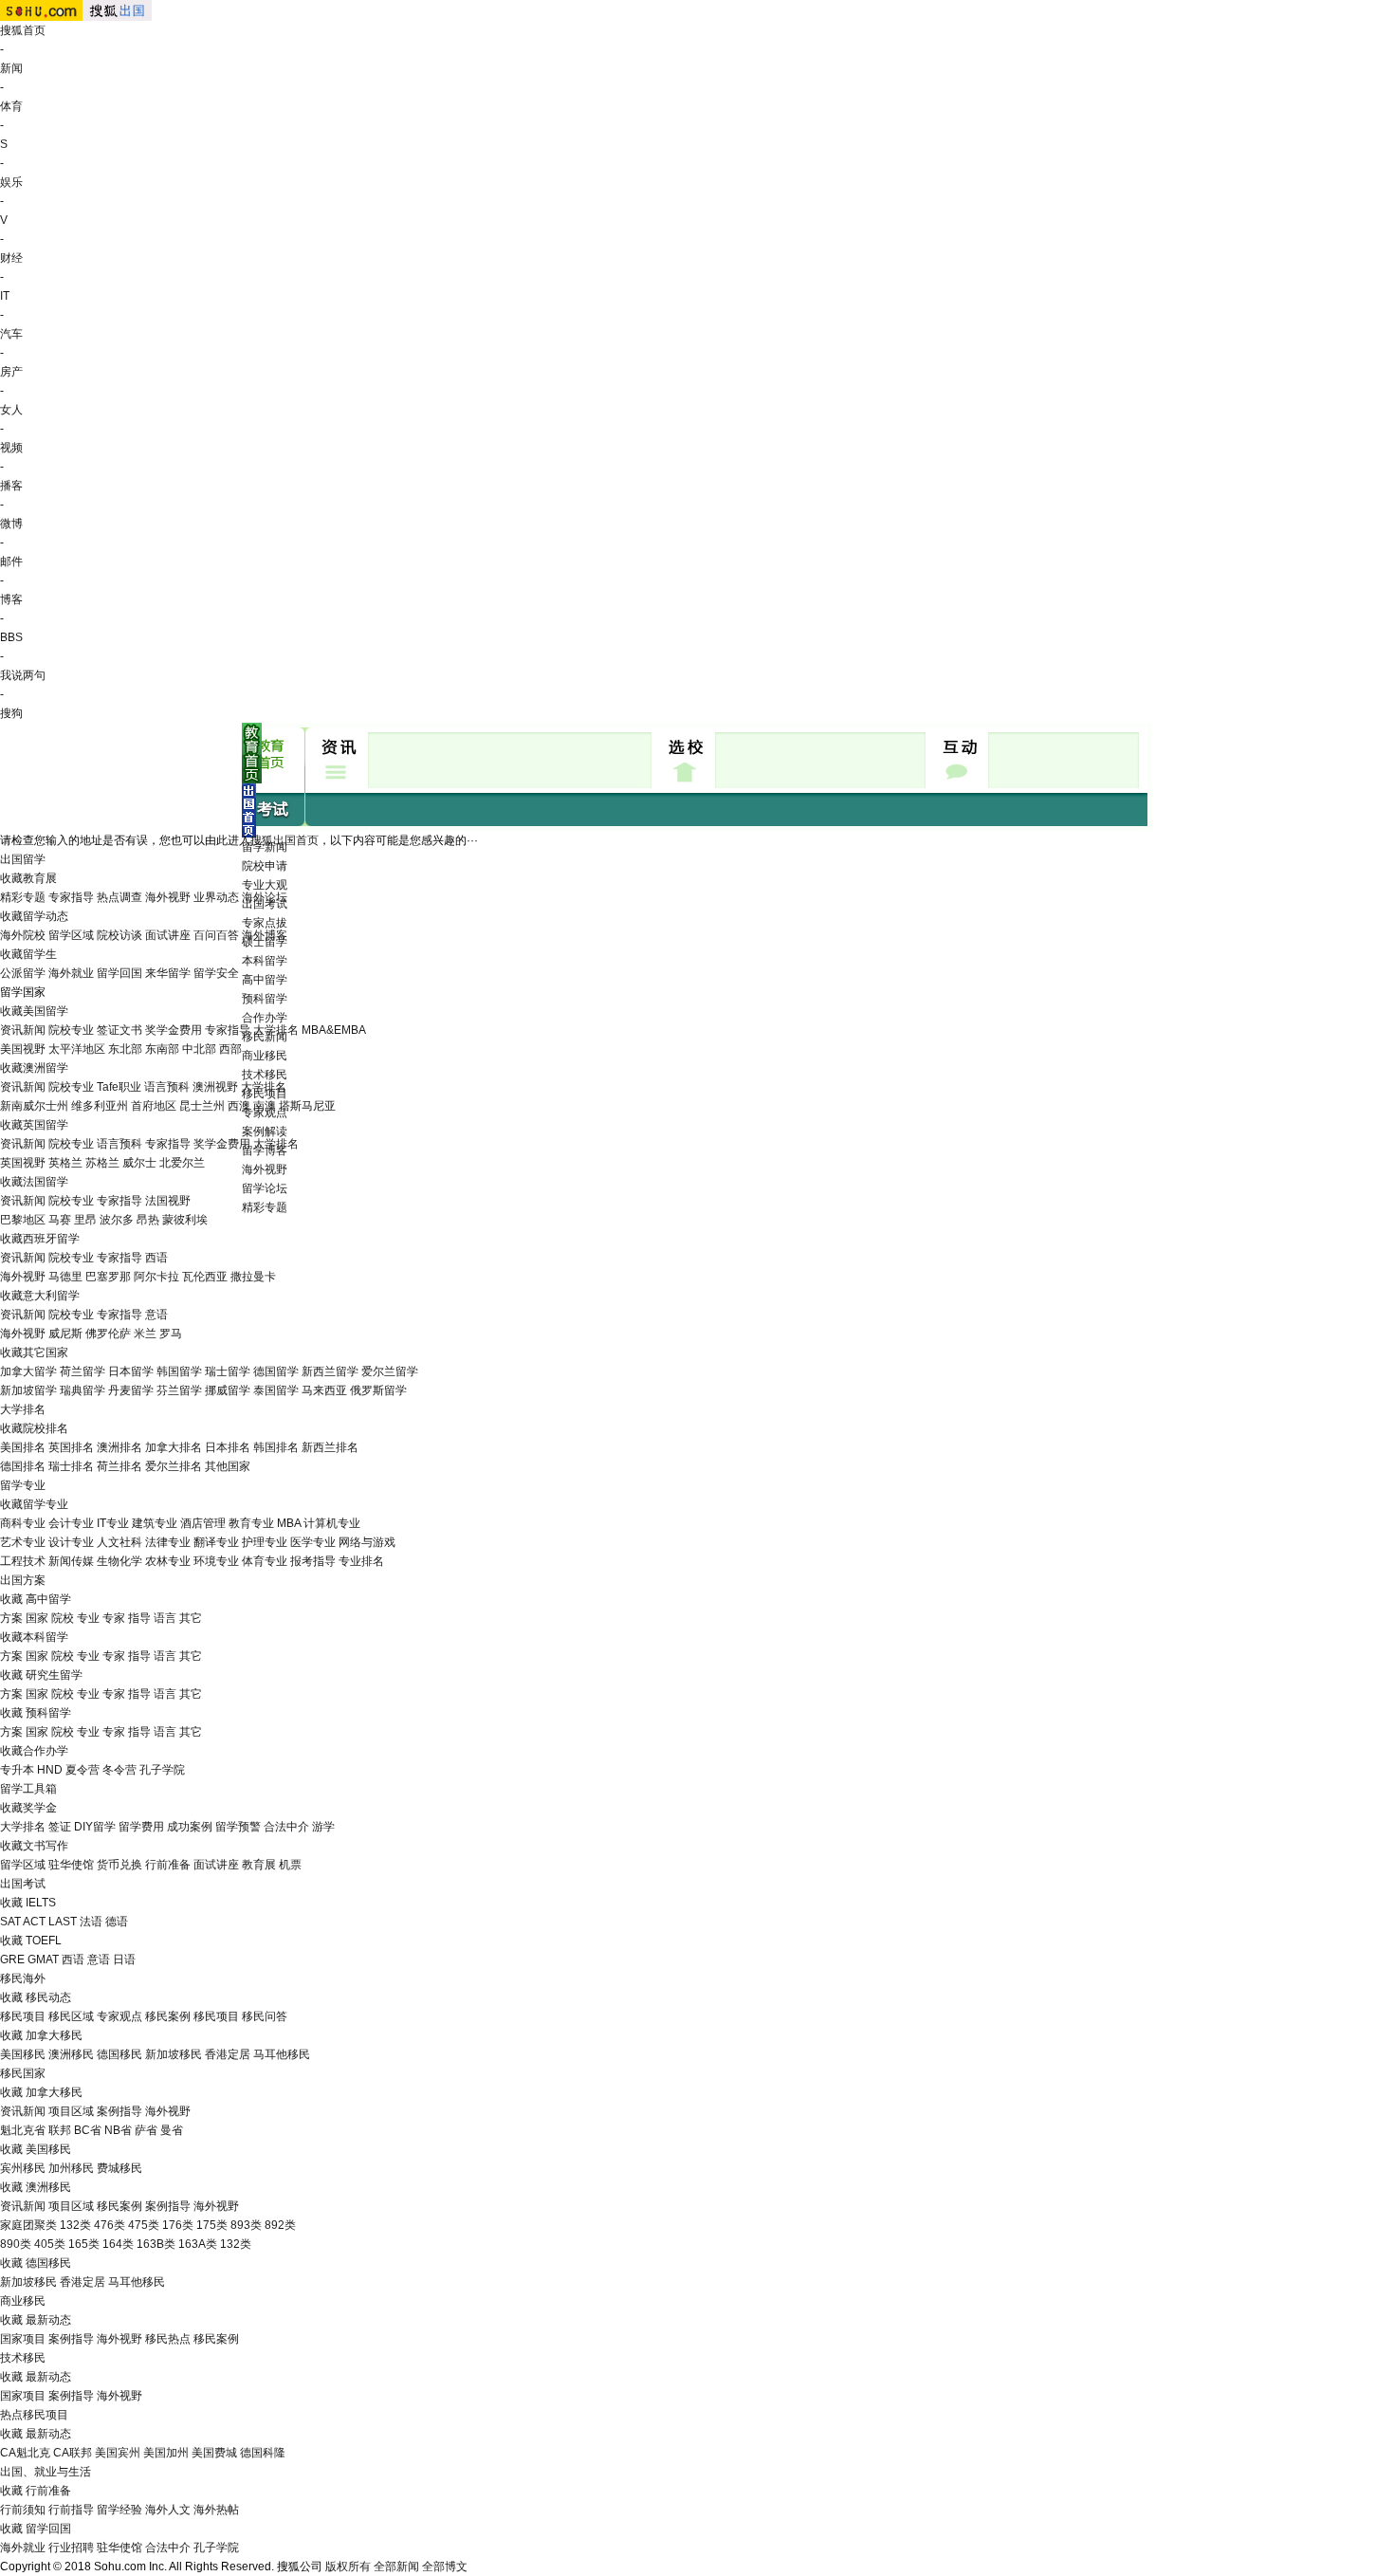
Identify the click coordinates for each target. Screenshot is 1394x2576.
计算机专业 (332, 1523)
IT (5, 296)
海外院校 (23, 935)
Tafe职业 (119, 1087)
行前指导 (71, 2510)
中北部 (199, 1049)
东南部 (162, 1049)
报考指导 (313, 1561)
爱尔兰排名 (174, 1466)
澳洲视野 (215, 1087)
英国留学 (46, 1125)
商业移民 (265, 1056)
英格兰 (65, 1163)
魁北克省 (23, 2130)
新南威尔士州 (34, 1106)
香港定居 (228, 2054)
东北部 (125, 1049)
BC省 (88, 2130)
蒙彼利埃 (185, 1220)
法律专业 (168, 1542)
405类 (50, 2244)
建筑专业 (155, 1523)
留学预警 (238, 1827)
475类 (144, 2225)
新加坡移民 (174, 2054)
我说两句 (23, 675)
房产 (11, 372)
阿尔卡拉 (156, 1277)
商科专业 (23, 1523)
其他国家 (228, 1466)
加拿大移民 (54, 2035)
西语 (156, 1258)
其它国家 (46, 1352)
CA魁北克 (25, 2453)
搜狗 (11, 713)
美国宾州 (118, 2453)
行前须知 (23, 2510)
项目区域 (71, 2111)
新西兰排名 (330, 1447)
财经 (11, 258)
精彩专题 (265, 1207)
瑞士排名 (71, 1466)
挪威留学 (228, 1390)
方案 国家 (24, 1618)
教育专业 (251, 1523)
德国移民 (119, 2054)
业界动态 (216, 897)
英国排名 (71, 1447)
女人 (11, 410)
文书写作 (46, 1846)
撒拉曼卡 (253, 1277)
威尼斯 (65, 1334)
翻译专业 (216, 1542)
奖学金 (40, 1808)
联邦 (60, 2130)
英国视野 (23, 1163)
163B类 (156, 2244)
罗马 (171, 1334)
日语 (124, 1960)
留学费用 (141, 1827)
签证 (60, 1827)
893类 (246, 2225)
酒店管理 (203, 1523)
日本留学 (131, 1371)
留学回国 (119, 973)
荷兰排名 (119, 1466)
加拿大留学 (28, 1371)
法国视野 (168, 1201)
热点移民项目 (34, 2415)
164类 (118, 2244)
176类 (178, 2225)
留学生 (40, 954)
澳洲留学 (46, 1068)
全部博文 (445, 2567)
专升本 (17, 1770)
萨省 (146, 2130)
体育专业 (265, 1561)
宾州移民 (23, 2168)
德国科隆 (263, 2453)
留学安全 (216, 973)
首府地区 (154, 1106)
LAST (63, 1922)
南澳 (265, 1106)
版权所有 (348, 2567)
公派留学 (23, 973)
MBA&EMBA (334, 1030)
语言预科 (167, 1087)
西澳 (239, 1106)
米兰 (145, 1334)
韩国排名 (276, 1447)
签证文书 (119, 1030)
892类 (280, 2225)
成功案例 (190, 1827)
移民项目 (23, 2016)
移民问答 (265, 2016)
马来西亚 (324, 1390)
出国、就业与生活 (46, 2472)
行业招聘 (71, 2548)
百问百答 (216, 935)
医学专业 (313, 1542)
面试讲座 (168, 935)
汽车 (11, 334)
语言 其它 (178, 1618)
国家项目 (23, 2339)
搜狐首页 (23, 30)
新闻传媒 (71, 1561)
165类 (84, 2244)
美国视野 (23, 1049)
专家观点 (119, 2016)
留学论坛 (265, 1188)
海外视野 (265, 1169)
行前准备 (168, 1865)
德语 (117, 1922)
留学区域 (71, 935)
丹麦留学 (131, 1390)
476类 (110, 2225)
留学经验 (119, 2510)
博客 (11, 599)
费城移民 (119, 2168)
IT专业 (113, 1523)
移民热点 (168, 2339)
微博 (11, 524)
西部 (230, 1049)
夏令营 (83, 1770)
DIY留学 (95, 1827)
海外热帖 (216, 2510)
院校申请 (265, 866)
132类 (75, 2225)
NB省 (118, 2130)
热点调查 (119, 897)
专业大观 (265, 885)
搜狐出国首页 (284, 840)
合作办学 (265, 1018)
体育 (11, 106)
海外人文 (168, 2510)
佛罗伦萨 (108, 1334)
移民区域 (71, 2016)
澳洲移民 (71, 2054)
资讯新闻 (23, 1030)
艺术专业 (23, 1542)
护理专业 (265, 1542)
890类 (16, 2244)
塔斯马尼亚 (307, 1106)
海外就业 (71, 973)
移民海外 (23, 1978)
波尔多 (117, 1220)
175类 (212, 2225)
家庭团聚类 (28, 2225)
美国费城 (214, 2453)
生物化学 (119, 1561)
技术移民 (265, 1075)
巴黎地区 (23, 1220)
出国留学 (23, 859)
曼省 (172, 2130)
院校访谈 (119, 935)
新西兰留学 (330, 1371)
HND (50, 1770)
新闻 (11, 68)
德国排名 (23, 1466)
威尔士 (139, 1163)
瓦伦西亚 (205, 1277)
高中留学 (265, 980)
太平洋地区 (77, 1049)
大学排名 (276, 1030)
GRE (12, 1960)
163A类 (198, 2244)
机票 (290, 1865)
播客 (11, 486)
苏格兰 (102, 1163)
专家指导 (71, 897)
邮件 (11, 561)
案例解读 (265, 1132)
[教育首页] (252, 780)
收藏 (11, 878)
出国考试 (23, 1884)
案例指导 (119, 2111)
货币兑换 (119, 1865)
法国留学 (46, 1182)
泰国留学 (276, 1390)
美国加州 (166, 2453)
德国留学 (276, 1371)
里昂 (85, 1220)
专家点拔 (265, 923)
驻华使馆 (71, 1865)
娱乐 (11, 182)
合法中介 (286, 1827)
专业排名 (361, 1561)
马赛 (60, 1220)
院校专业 (71, 1030)
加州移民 (71, 2168)
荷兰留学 (83, 1371)
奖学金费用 (174, 1030)
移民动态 (48, 1997)
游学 (323, 1827)
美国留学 (46, 1011)
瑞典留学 (83, 1390)
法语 (91, 1922)
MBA (289, 1523)
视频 (11, 448)
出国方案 (23, 1580)
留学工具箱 (28, 1789)
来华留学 (168, 973)
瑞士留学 (228, 1371)
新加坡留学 (28, 1390)
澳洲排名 (119, 1447)
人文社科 (119, 1542)
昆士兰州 (202, 1106)
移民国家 (23, 2073)
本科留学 (265, 961)
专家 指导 (127, 1618)
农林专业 (168, 1561)
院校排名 (46, 1428)
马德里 (65, 1277)
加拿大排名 (174, 1447)
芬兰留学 (179, 1390)
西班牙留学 (51, 1239)
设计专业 (71, 1542)
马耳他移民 (282, 2054)
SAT (10, 1922)
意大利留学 (51, 1296)
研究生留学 (54, 1675)
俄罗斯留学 (378, 1390)
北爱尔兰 (182, 1163)
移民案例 (168, 2016)
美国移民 (23, 2054)
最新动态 (48, 2320)
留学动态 (46, 916)
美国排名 (23, 1447)
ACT (34, 1922)
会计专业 (71, 1523)
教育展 (40, 878)
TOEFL (44, 1941)
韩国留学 (179, 1371)
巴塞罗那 (108, 1277)
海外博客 (265, 935)
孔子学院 (162, 1770)
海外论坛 (265, 897)
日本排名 (228, 1447)
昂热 (148, 1220)
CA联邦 (73, 2453)
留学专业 (23, 1485)
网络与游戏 (367, 1542)
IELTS (41, 1903)
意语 (156, 1315)
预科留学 (265, 999)
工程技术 (23, 1561)
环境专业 (216, 1561)
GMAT (43, 1960)
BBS (11, 637)
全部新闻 (396, 2567)
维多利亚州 (100, 1106)
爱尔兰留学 (390, 1371)
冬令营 (119, 1770)
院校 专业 (75, 1618)
